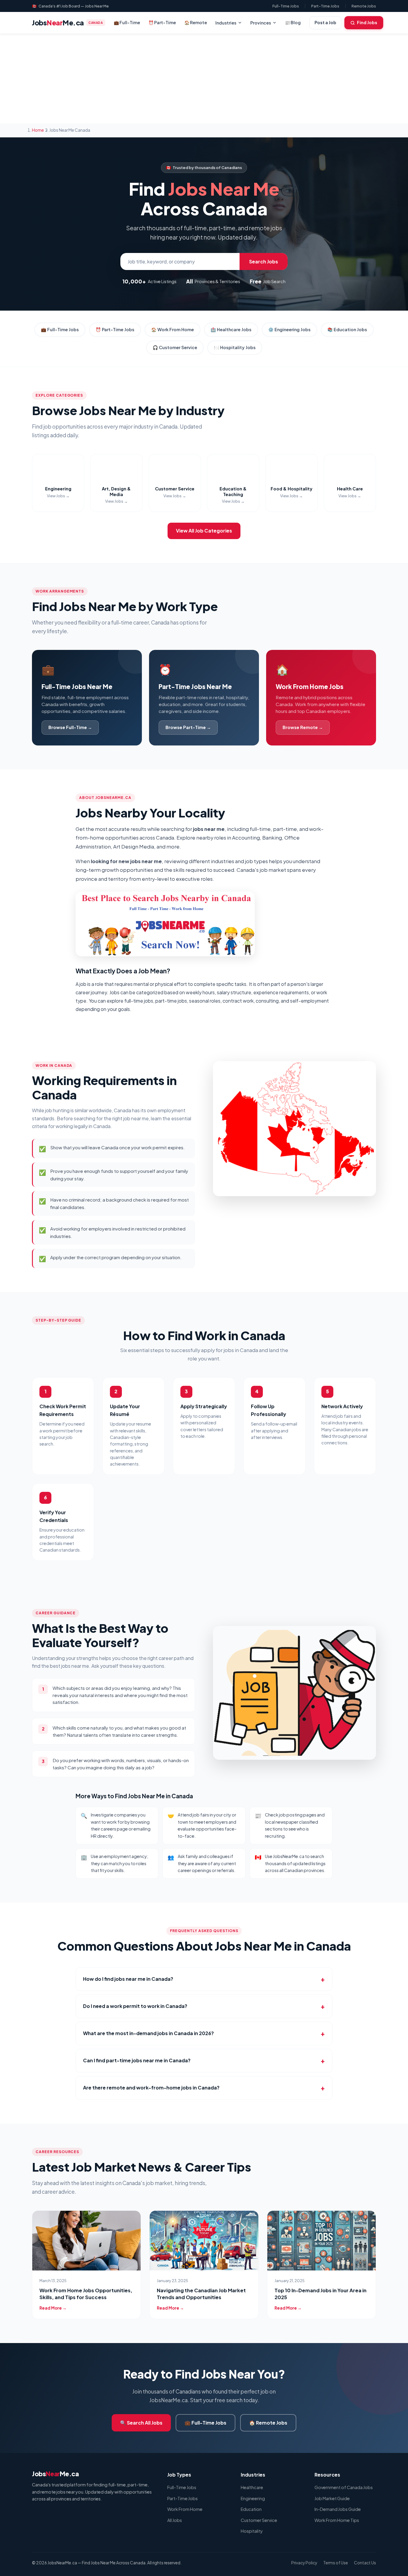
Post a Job (325, 22)
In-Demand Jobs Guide (338, 2509)
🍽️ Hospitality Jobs (235, 347)
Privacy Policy (304, 2563)
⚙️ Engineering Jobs (289, 329)
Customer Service (259, 2520)
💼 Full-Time (127, 22)
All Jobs (175, 2520)
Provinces (261, 23)
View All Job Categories (204, 531)
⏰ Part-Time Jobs (115, 329)
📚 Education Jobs (347, 329)
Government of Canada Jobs (344, 2487)
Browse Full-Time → (70, 727)
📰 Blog (293, 22)
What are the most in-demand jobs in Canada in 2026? (148, 2033)
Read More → (53, 2308)
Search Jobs (264, 261)
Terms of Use (336, 2563)
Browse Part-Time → (188, 727)
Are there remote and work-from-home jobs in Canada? (151, 2088)
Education (251, 2509)
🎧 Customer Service (175, 347)
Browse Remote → (303, 727)
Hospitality (252, 2531)
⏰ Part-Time (162, 22)
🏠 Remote (196, 22)
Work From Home (185, 2509)
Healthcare (252, 2487)
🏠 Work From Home (172, 329)
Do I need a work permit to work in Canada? (135, 2006)
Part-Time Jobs (325, 6)
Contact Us (365, 2563)
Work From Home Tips (337, 2520)
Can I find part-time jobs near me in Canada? (137, 2060)
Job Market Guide (332, 2498)
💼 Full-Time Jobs (60, 329)
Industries (226, 23)
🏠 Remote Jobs (268, 2423)
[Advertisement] (204, 79)
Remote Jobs (364, 6)
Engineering (253, 2498)
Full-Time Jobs (286, 6)
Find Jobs (367, 22)
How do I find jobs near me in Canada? (128, 1979)
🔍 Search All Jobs (141, 2423)
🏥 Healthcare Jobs (231, 329)
